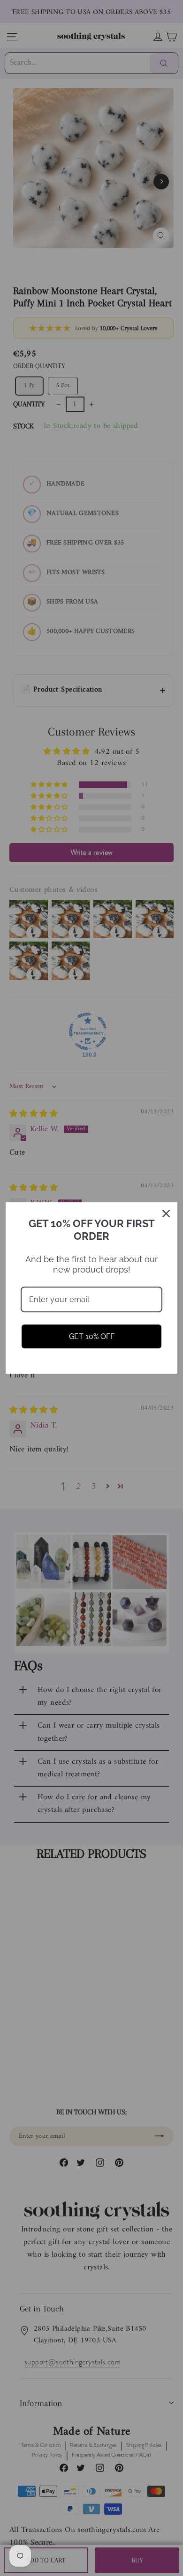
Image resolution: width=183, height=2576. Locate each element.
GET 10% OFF (92, 1336)
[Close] (166, 1214)
